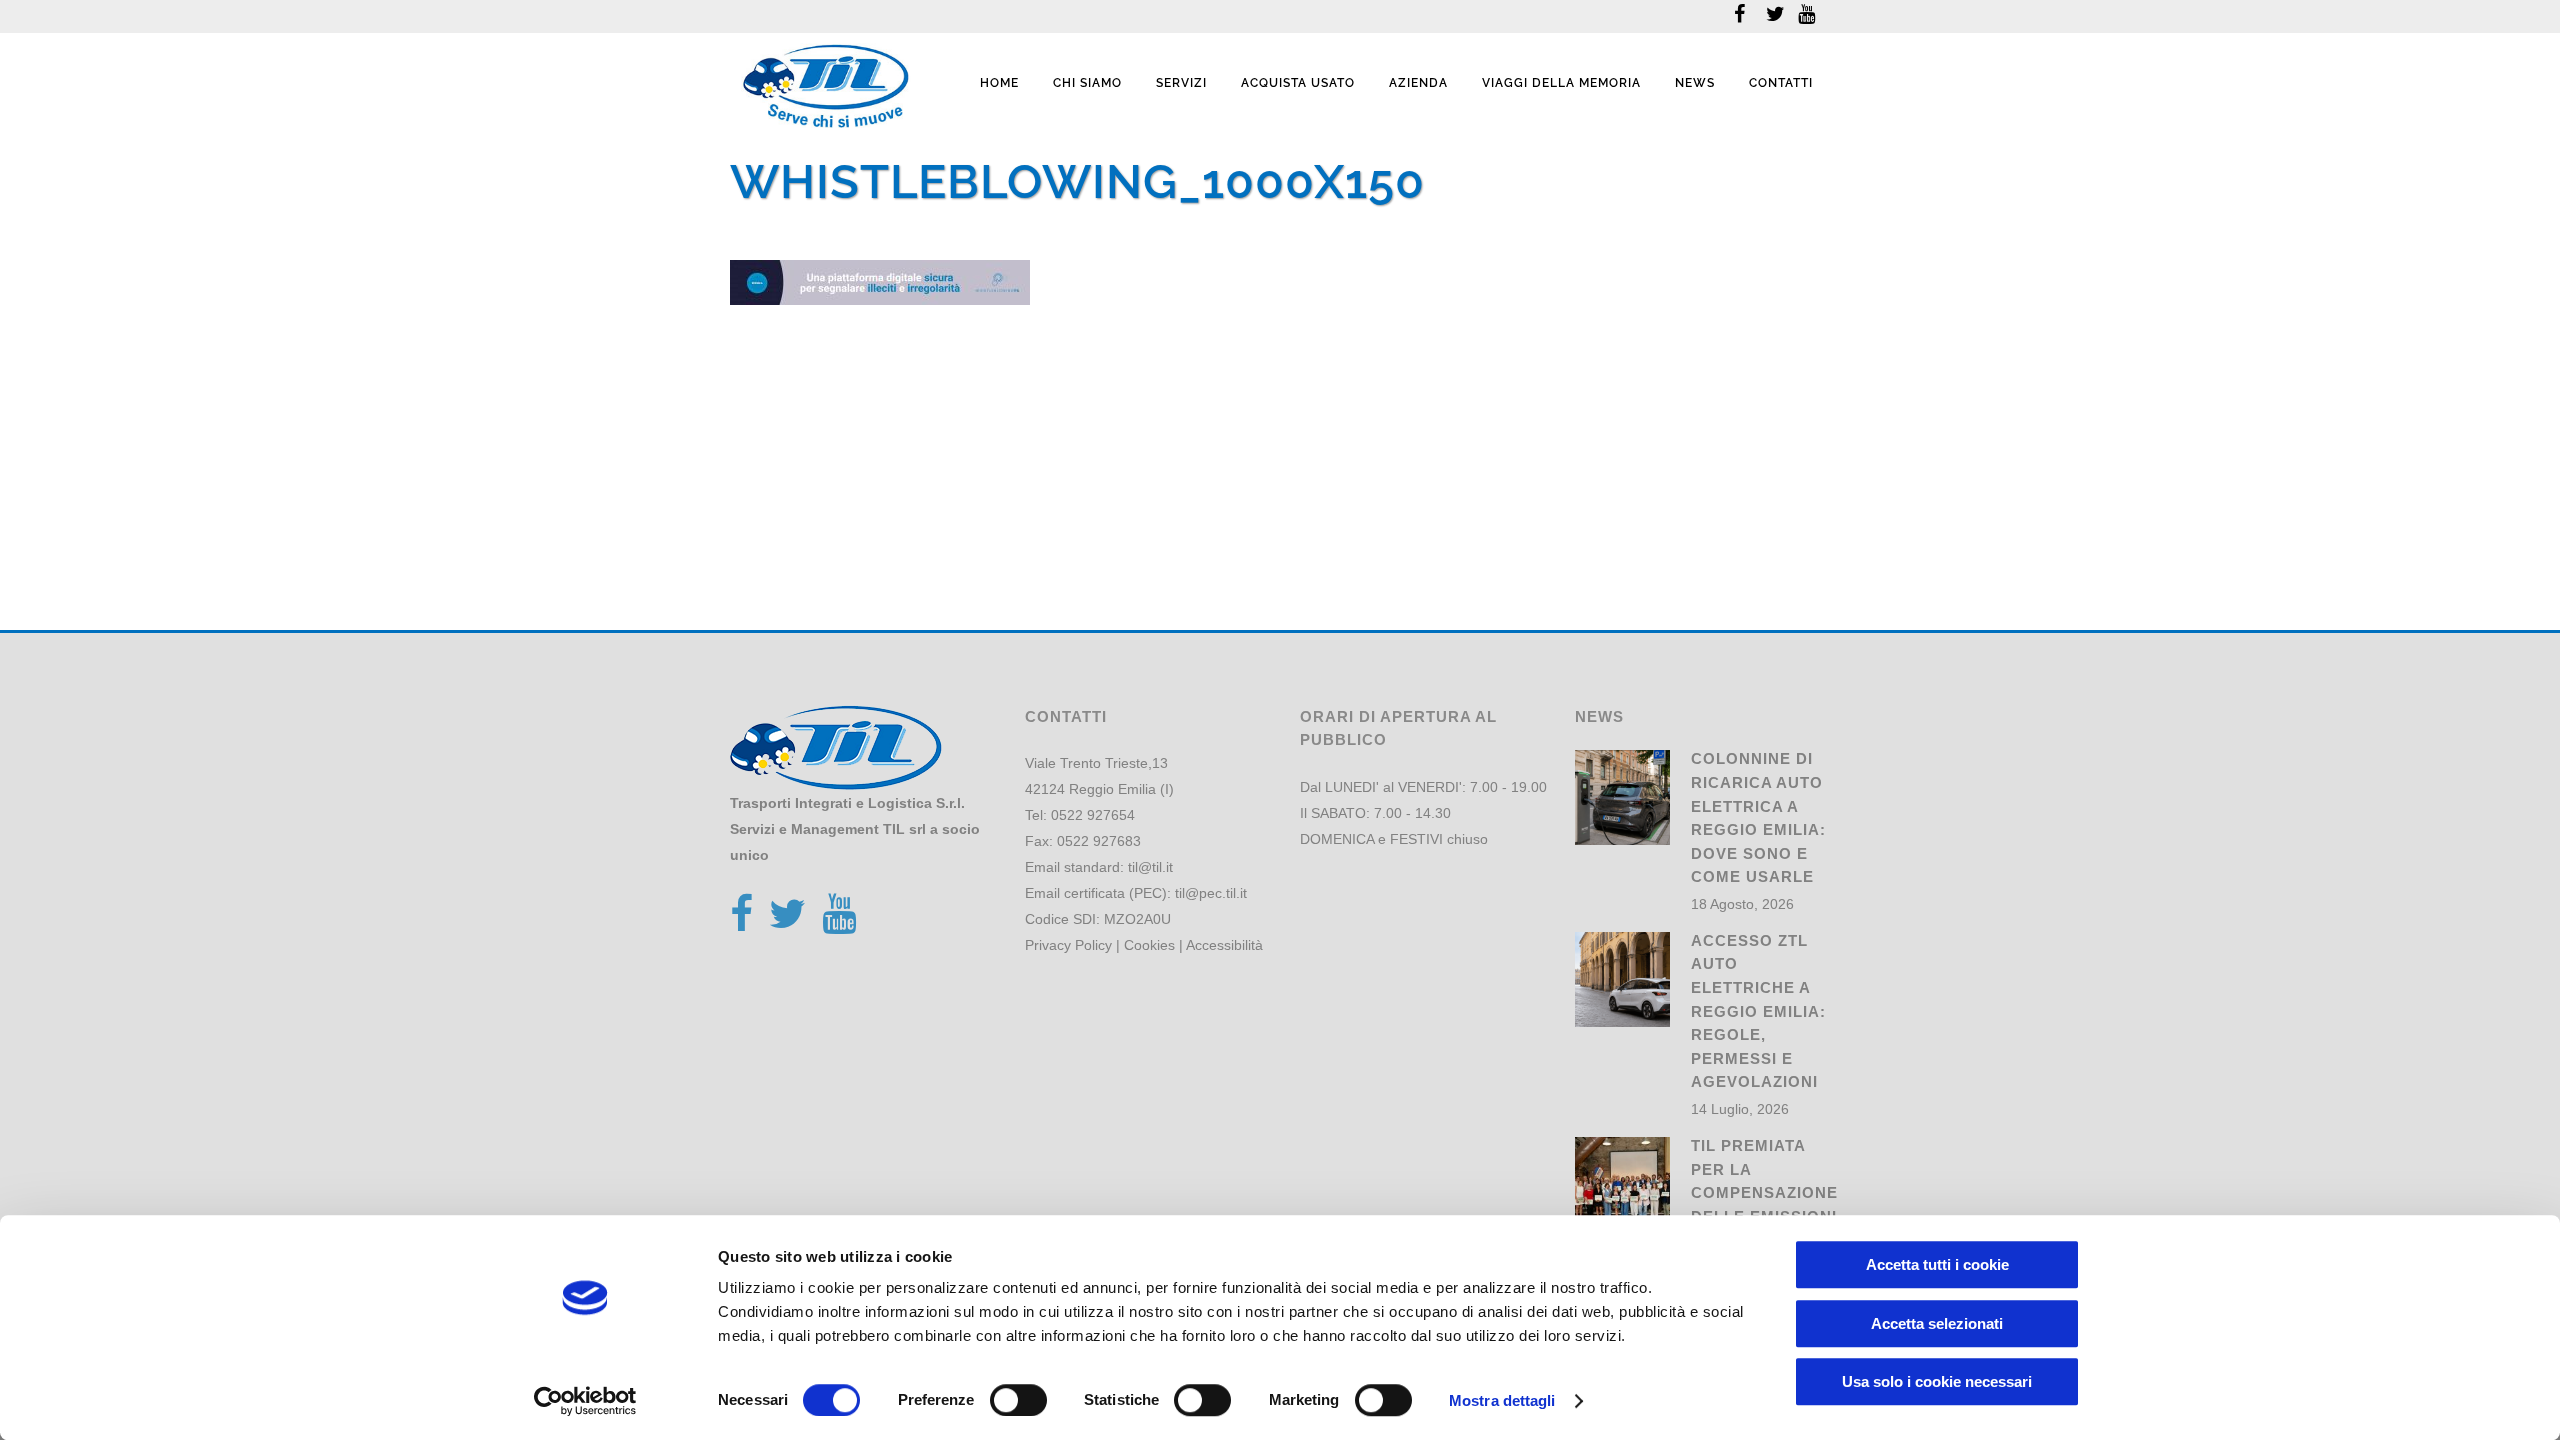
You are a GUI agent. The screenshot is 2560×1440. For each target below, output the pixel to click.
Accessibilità (1224, 945)
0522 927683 (1099, 841)
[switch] (1018, 1400)
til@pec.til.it (1211, 893)
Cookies (1149, 945)
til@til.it (1150, 867)
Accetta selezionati (1937, 1323)
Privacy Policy (1068, 945)
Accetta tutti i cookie (1937, 1264)
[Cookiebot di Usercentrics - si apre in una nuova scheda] (585, 1401)
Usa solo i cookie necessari (1937, 1381)
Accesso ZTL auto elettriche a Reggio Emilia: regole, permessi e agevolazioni (1758, 1011)
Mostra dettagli (1502, 1400)
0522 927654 (1093, 815)
